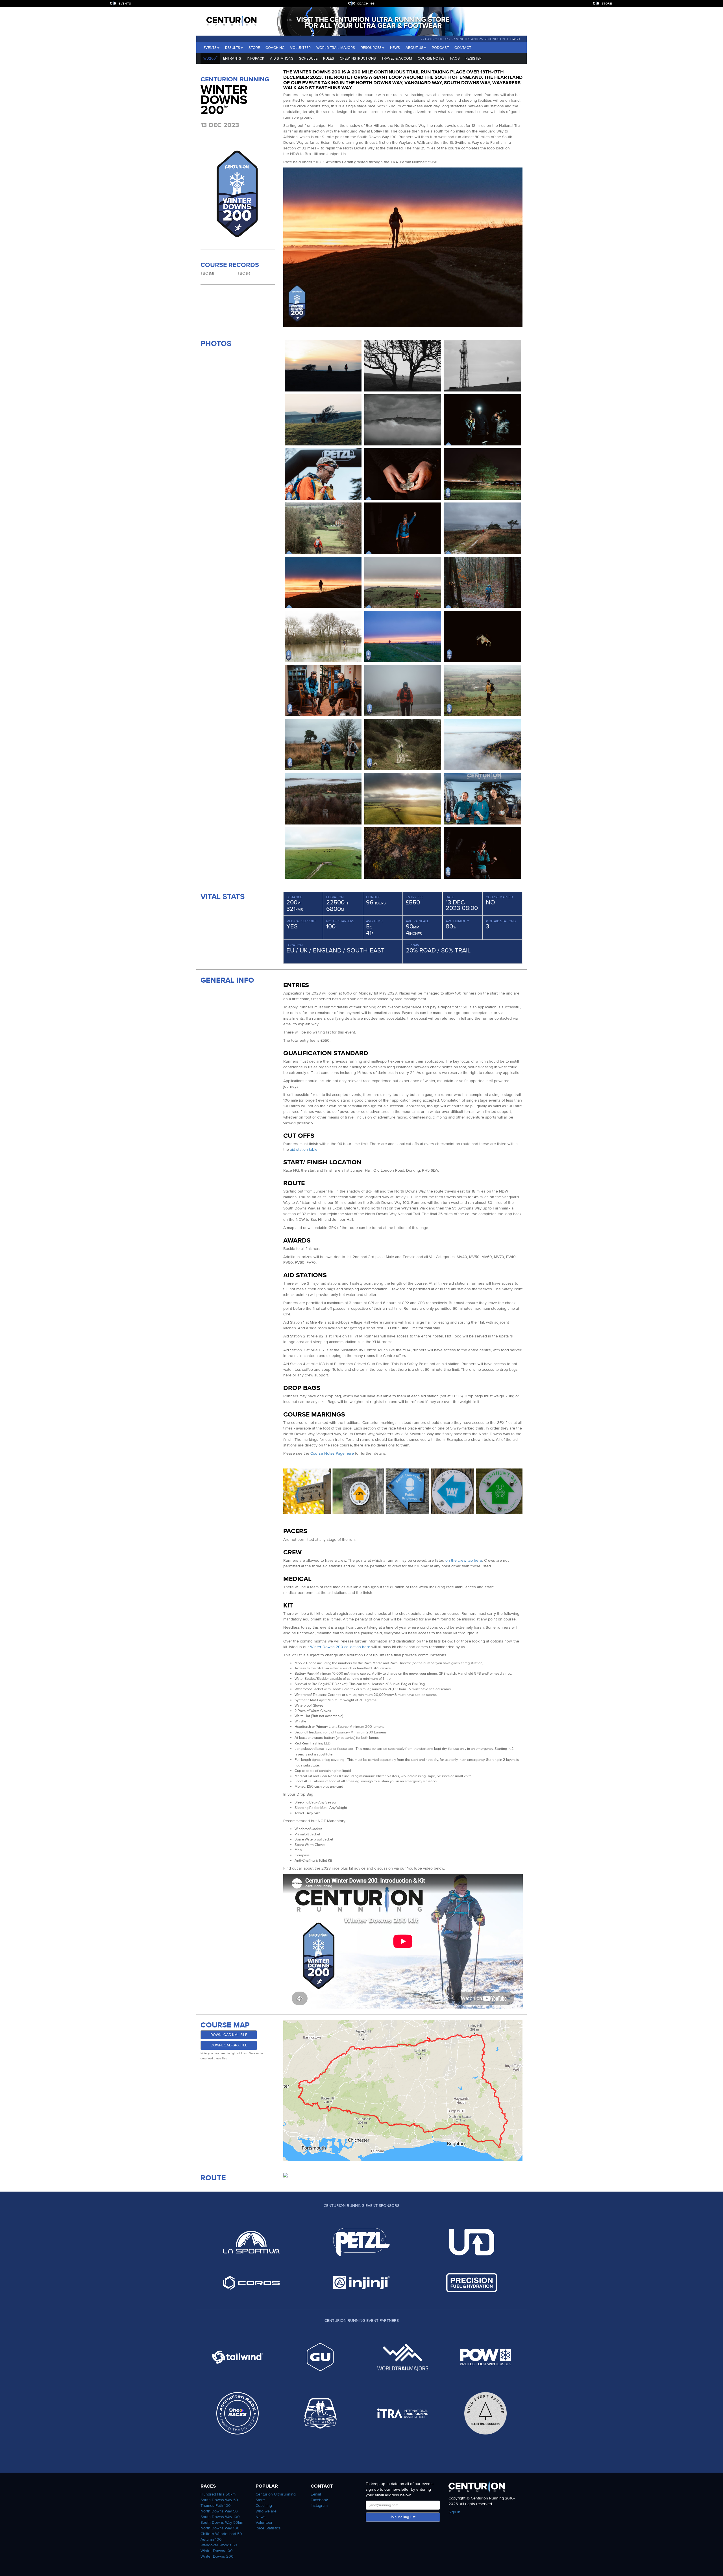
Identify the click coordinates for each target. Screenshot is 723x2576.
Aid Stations (282, 58)
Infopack (256, 58)
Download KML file (229, 2035)
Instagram (319, 2506)
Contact (463, 48)
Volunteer (300, 48)
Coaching (275, 48)
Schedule (308, 58)
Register (473, 58)
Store (254, 48)
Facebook (319, 2500)
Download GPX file (229, 2045)
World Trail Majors (336, 48)
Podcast (440, 48)
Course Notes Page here (332, 1453)
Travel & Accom (397, 58)
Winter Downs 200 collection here (340, 1647)
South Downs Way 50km (222, 2522)
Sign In (454, 2512)
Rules (329, 58)
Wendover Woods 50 (219, 2545)
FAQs (455, 58)
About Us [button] (414, 48)
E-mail (316, 2494)
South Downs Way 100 (220, 2517)
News (395, 48)
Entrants (232, 58)
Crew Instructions (358, 58)
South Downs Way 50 (219, 2500)
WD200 (210, 58)
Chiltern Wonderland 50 (221, 2534)
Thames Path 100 (216, 2506)
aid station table (304, 1149)
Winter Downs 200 (217, 2556)
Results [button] (233, 48)
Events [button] (210, 48)
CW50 (515, 39)
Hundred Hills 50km (218, 2494)
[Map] (403, 2091)
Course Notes (431, 58)
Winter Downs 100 (217, 2551)
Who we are (266, 2511)
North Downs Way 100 (220, 2528)
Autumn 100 (211, 2539)
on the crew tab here (464, 1560)
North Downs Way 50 (219, 2511)
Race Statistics (268, 2528)
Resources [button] (371, 48)
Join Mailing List (403, 2517)
